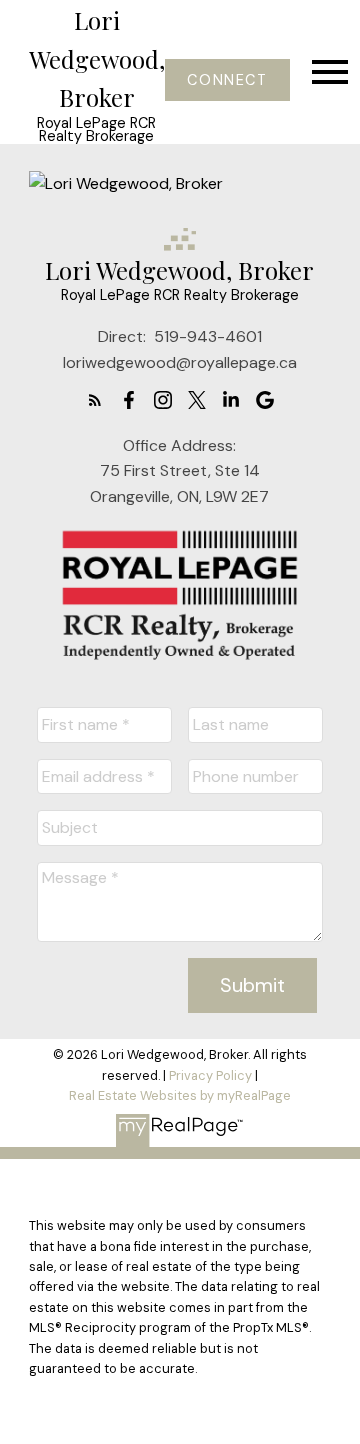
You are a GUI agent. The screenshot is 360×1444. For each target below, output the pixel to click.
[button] (227, 80)
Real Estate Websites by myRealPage (180, 1095)
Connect (227, 80)
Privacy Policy (210, 1075)
